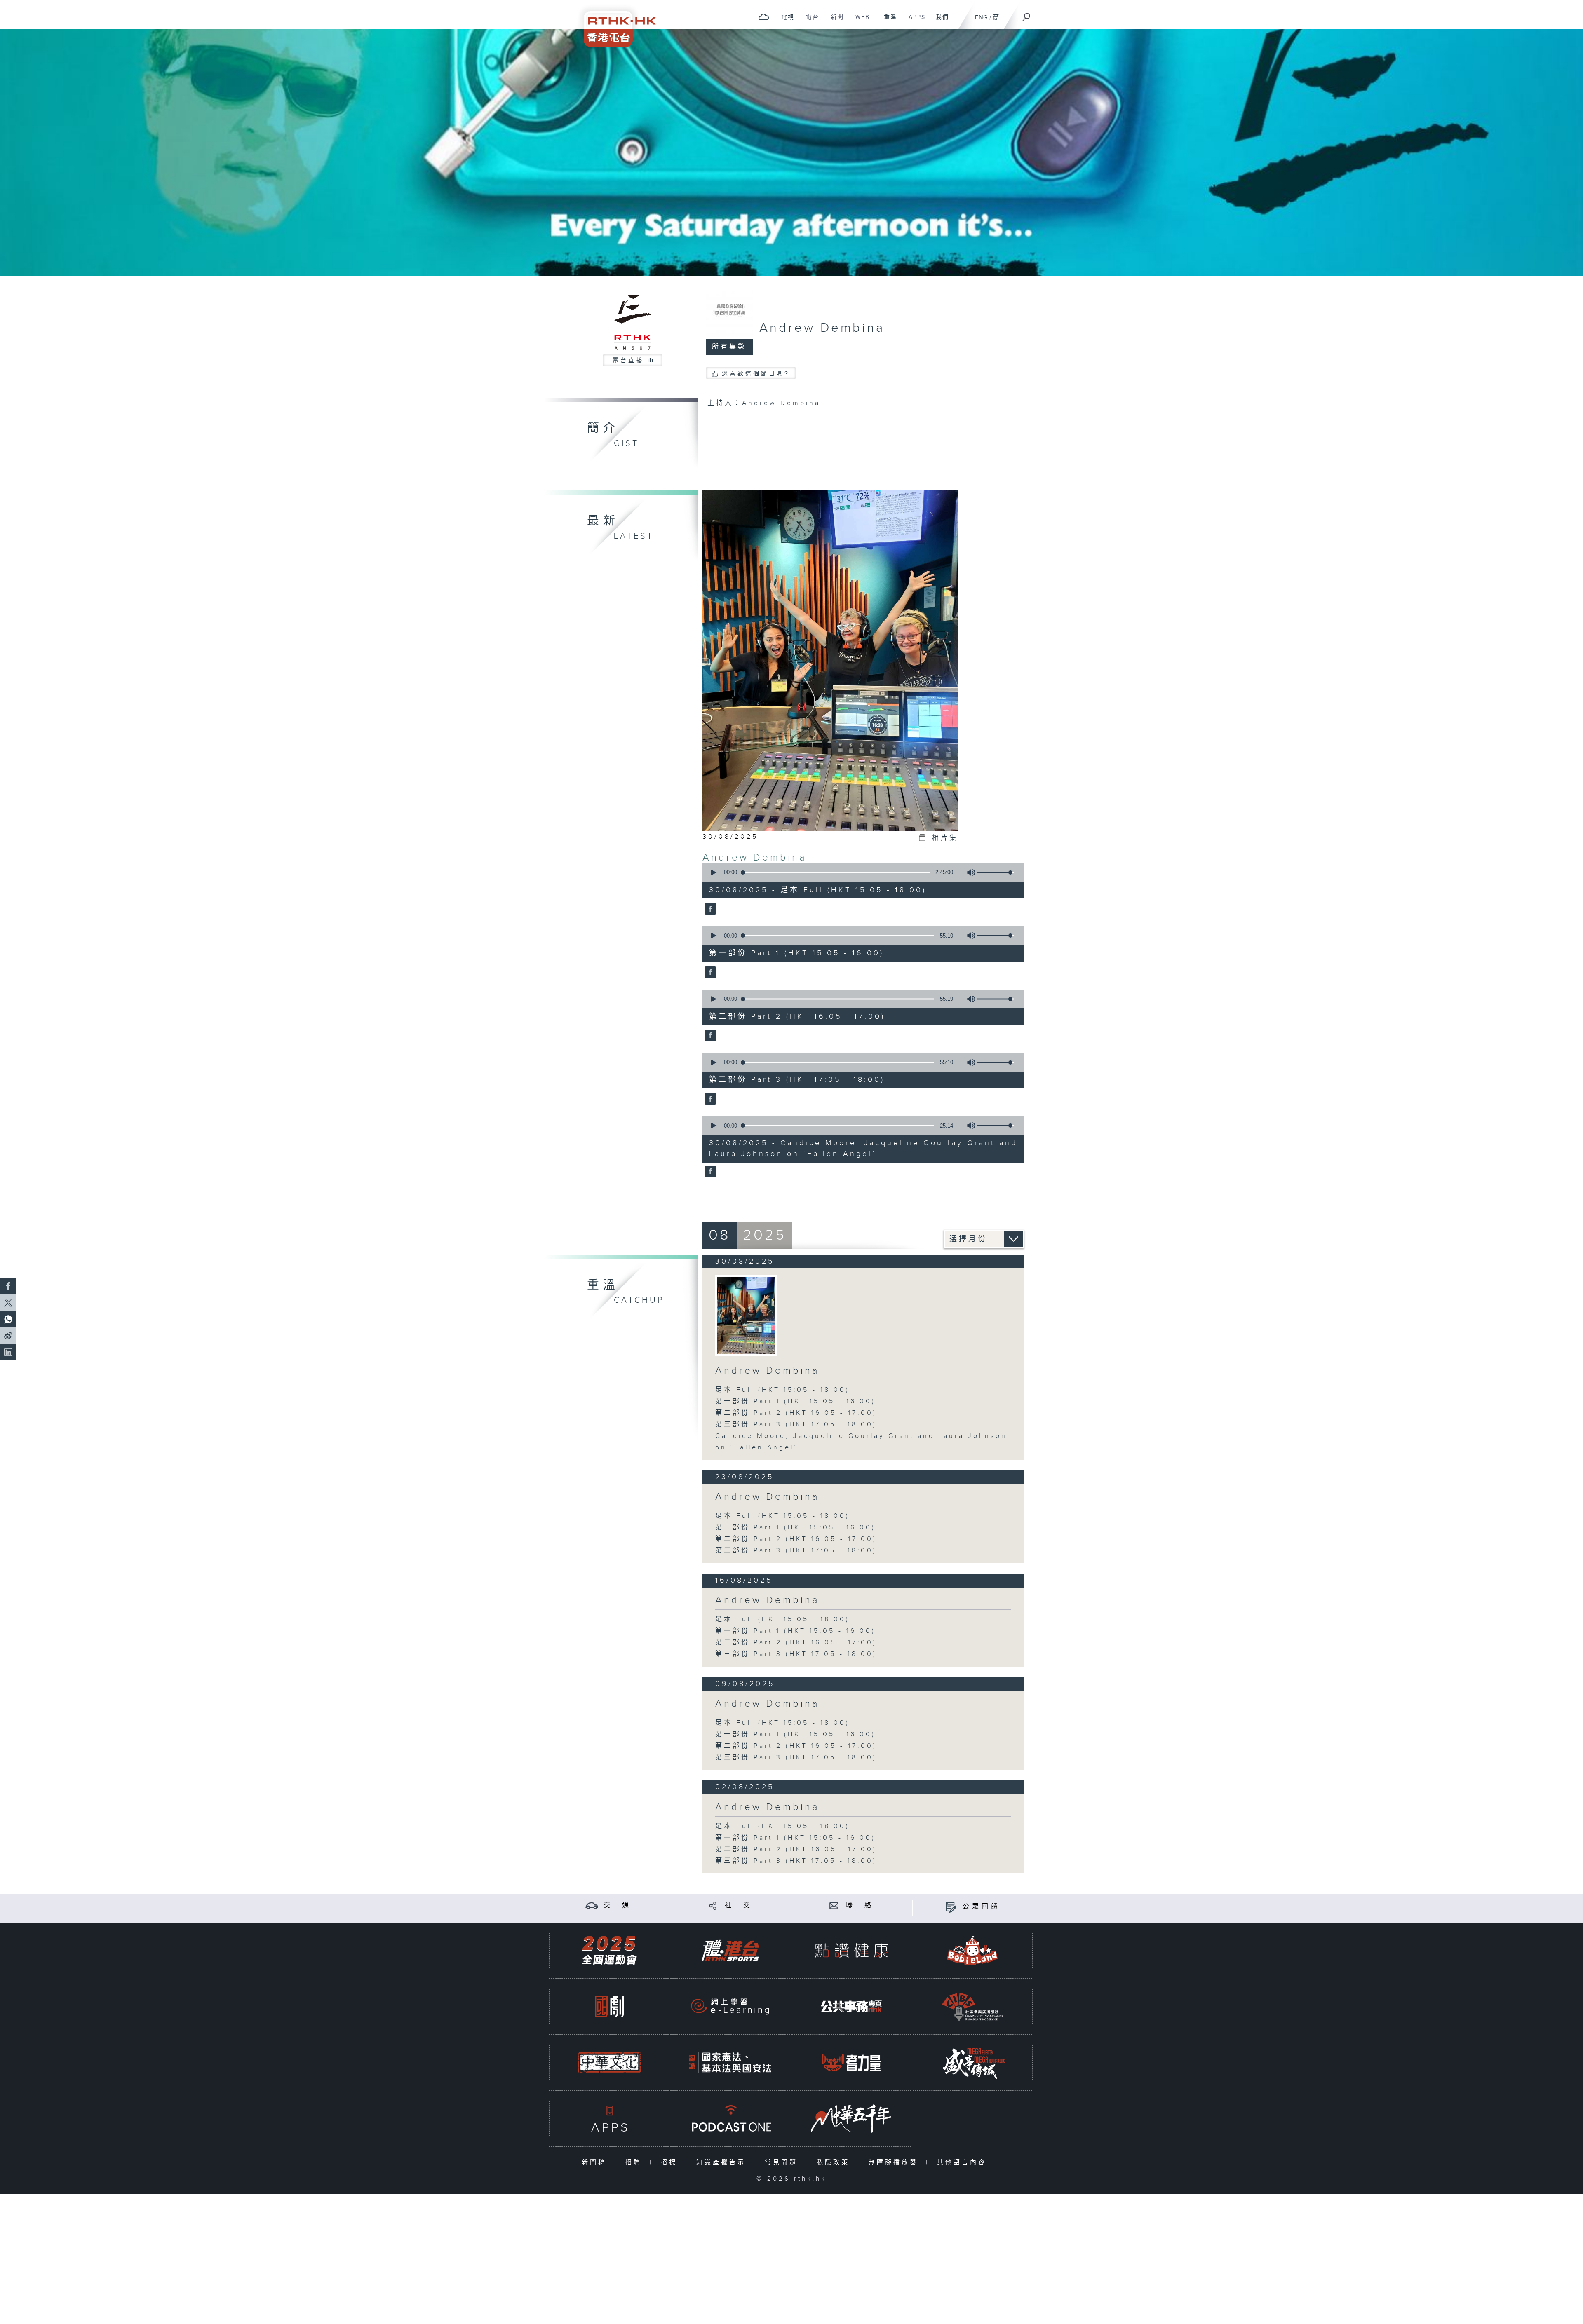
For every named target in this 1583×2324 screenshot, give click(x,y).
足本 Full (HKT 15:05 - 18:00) (782, 1390)
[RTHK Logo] (614, 23)
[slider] (996, 872)
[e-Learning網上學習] (730, 2006)
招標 (671, 2162)
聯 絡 (860, 1905)
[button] (713, 872)
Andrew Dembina (755, 858)
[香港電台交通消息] (592, 1905)
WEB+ (861, 21)
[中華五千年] (851, 2119)
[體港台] (730, 1950)
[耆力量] (851, 2063)
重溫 (887, 21)
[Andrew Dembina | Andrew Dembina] (746, 1315)
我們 (939, 21)
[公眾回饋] (951, 1907)
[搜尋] (1026, 14)
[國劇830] (609, 2006)
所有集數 (729, 347)
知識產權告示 (723, 2162)
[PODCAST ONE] (730, 2119)
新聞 (834, 21)
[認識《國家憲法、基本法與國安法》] (730, 2063)
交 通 (618, 1905)
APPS (914, 21)
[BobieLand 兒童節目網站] (972, 1950)
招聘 (635, 2162)
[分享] (713, 1905)
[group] (969, 872)
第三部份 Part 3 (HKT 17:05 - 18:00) (796, 1425)
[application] (860, 872)
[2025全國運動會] (609, 1950)
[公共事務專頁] (851, 2006)
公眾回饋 (982, 1907)
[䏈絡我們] (834, 1905)
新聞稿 (596, 2162)
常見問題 (783, 2162)
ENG (981, 18)
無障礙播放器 (895, 2162)
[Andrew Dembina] (709, 909)
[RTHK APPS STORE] (609, 2119)
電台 (809, 21)
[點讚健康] (851, 1950)
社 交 (739, 1905)
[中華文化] (609, 2063)
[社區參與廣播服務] (972, 2006)
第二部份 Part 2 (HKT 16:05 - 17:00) (796, 1413)
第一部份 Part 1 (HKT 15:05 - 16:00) (795, 1401)
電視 (785, 21)
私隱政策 (835, 2162)
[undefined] (764, 17)
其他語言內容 (964, 2162)
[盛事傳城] (972, 2063)
